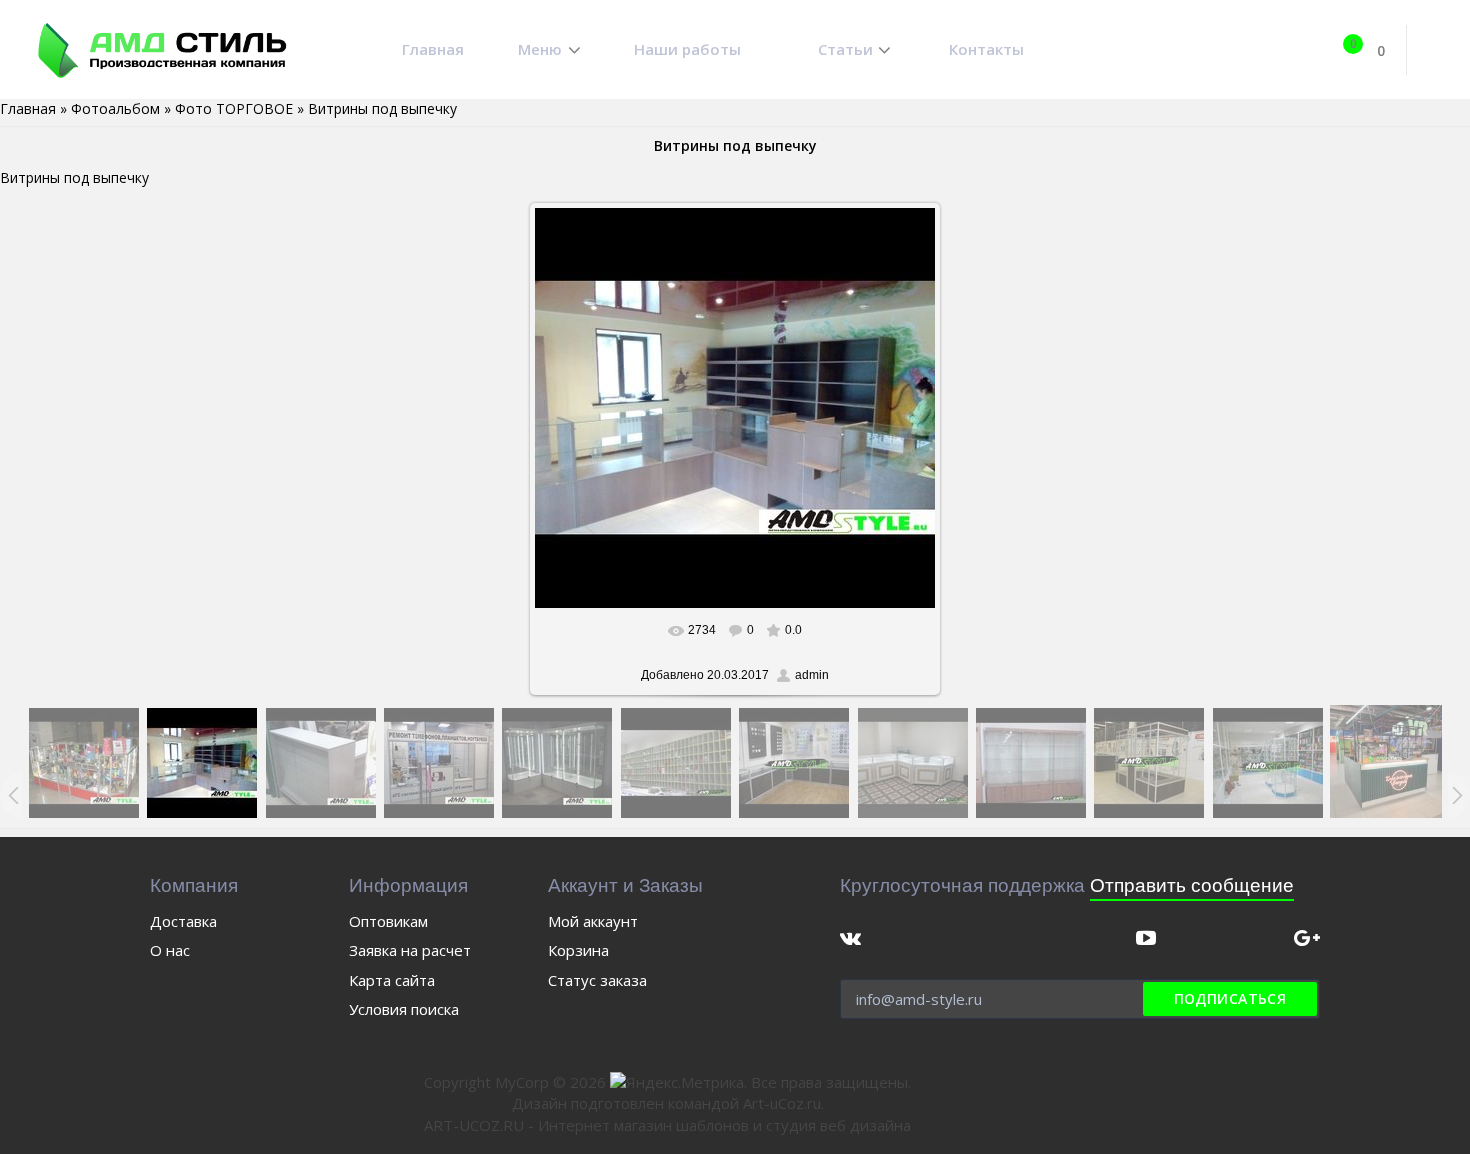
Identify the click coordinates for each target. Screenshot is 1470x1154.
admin (812, 675)
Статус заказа (597, 980)
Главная (433, 49)
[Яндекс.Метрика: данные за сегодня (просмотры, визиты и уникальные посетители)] (677, 1082)
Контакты (986, 49)
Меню (540, 49)
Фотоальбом (115, 108)
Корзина (578, 950)
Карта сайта (392, 980)
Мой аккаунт (593, 921)
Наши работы (687, 49)
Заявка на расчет (410, 950)
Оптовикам (388, 921)
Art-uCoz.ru (782, 1103)
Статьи (845, 49)
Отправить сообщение (1192, 885)
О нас (170, 950)
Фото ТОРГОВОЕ (234, 108)
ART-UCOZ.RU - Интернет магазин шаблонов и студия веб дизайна (667, 1125)
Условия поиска (404, 1009)
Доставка (183, 921)
